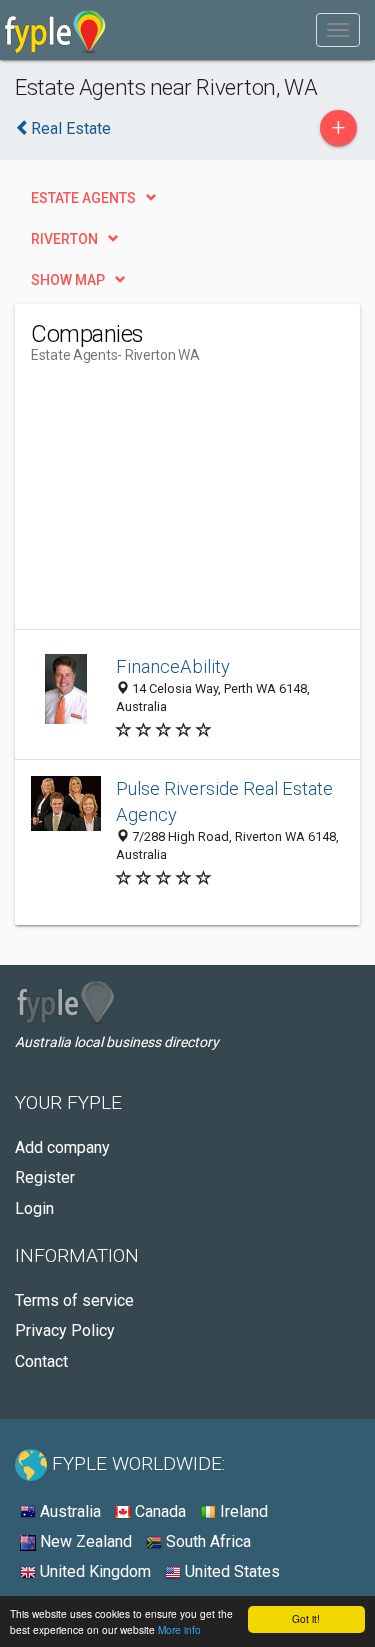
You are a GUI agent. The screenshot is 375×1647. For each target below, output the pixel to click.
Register (45, 1177)
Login (34, 1208)
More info (179, 1629)
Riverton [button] (64, 239)
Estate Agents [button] (83, 198)
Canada (158, 1511)
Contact (41, 1361)
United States (230, 1571)
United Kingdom (93, 1571)
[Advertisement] (181, 504)
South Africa (206, 1541)
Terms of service (74, 1300)
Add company (62, 1147)
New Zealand (84, 1541)
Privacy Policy (65, 1330)
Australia (68, 1511)
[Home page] (55, 30)
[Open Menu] (338, 30)
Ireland (242, 1511)
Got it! (306, 1618)
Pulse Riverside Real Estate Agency (224, 801)
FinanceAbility (173, 666)
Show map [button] (68, 280)
